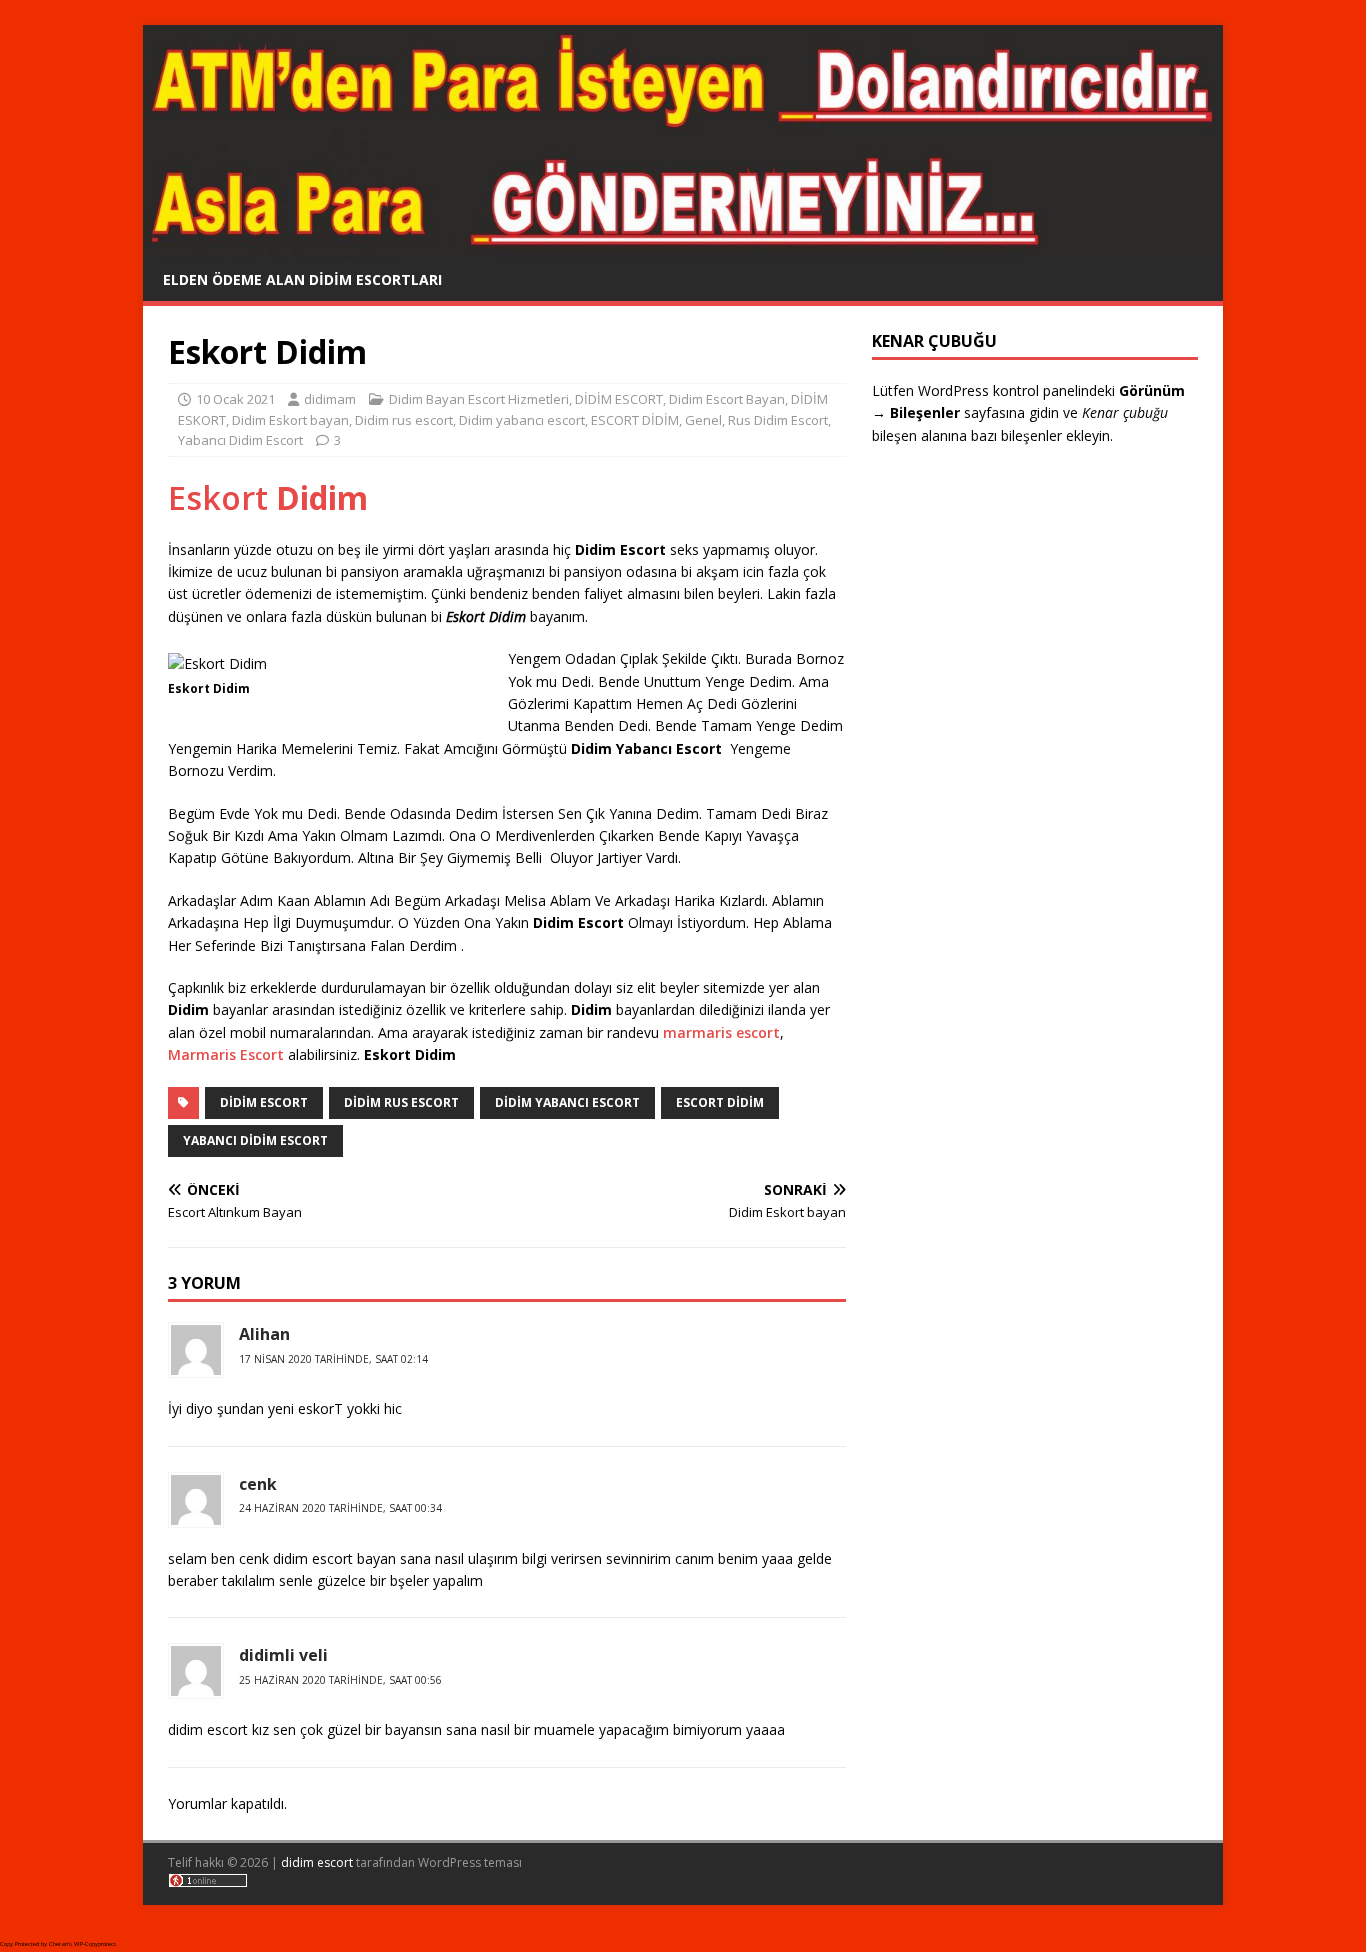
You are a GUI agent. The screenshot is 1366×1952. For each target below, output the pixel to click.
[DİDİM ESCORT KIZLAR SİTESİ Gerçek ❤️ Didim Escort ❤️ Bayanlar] (683, 246)
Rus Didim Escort (778, 420)
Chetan (58, 1944)
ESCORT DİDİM (635, 420)
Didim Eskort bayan (290, 420)
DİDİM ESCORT (619, 399)
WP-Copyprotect (95, 1944)
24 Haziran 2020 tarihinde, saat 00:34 (340, 1508)
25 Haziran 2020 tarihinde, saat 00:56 (340, 1680)
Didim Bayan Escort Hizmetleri (479, 399)
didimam (330, 399)
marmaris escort (721, 1032)
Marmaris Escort (226, 1054)
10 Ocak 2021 (235, 399)
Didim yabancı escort (522, 420)
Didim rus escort (404, 420)
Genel (703, 420)
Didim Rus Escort (401, 1102)
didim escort (317, 1862)
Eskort (268, 497)
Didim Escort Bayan (727, 399)
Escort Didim (720, 1102)
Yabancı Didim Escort (240, 440)
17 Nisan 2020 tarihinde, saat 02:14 (333, 1359)
